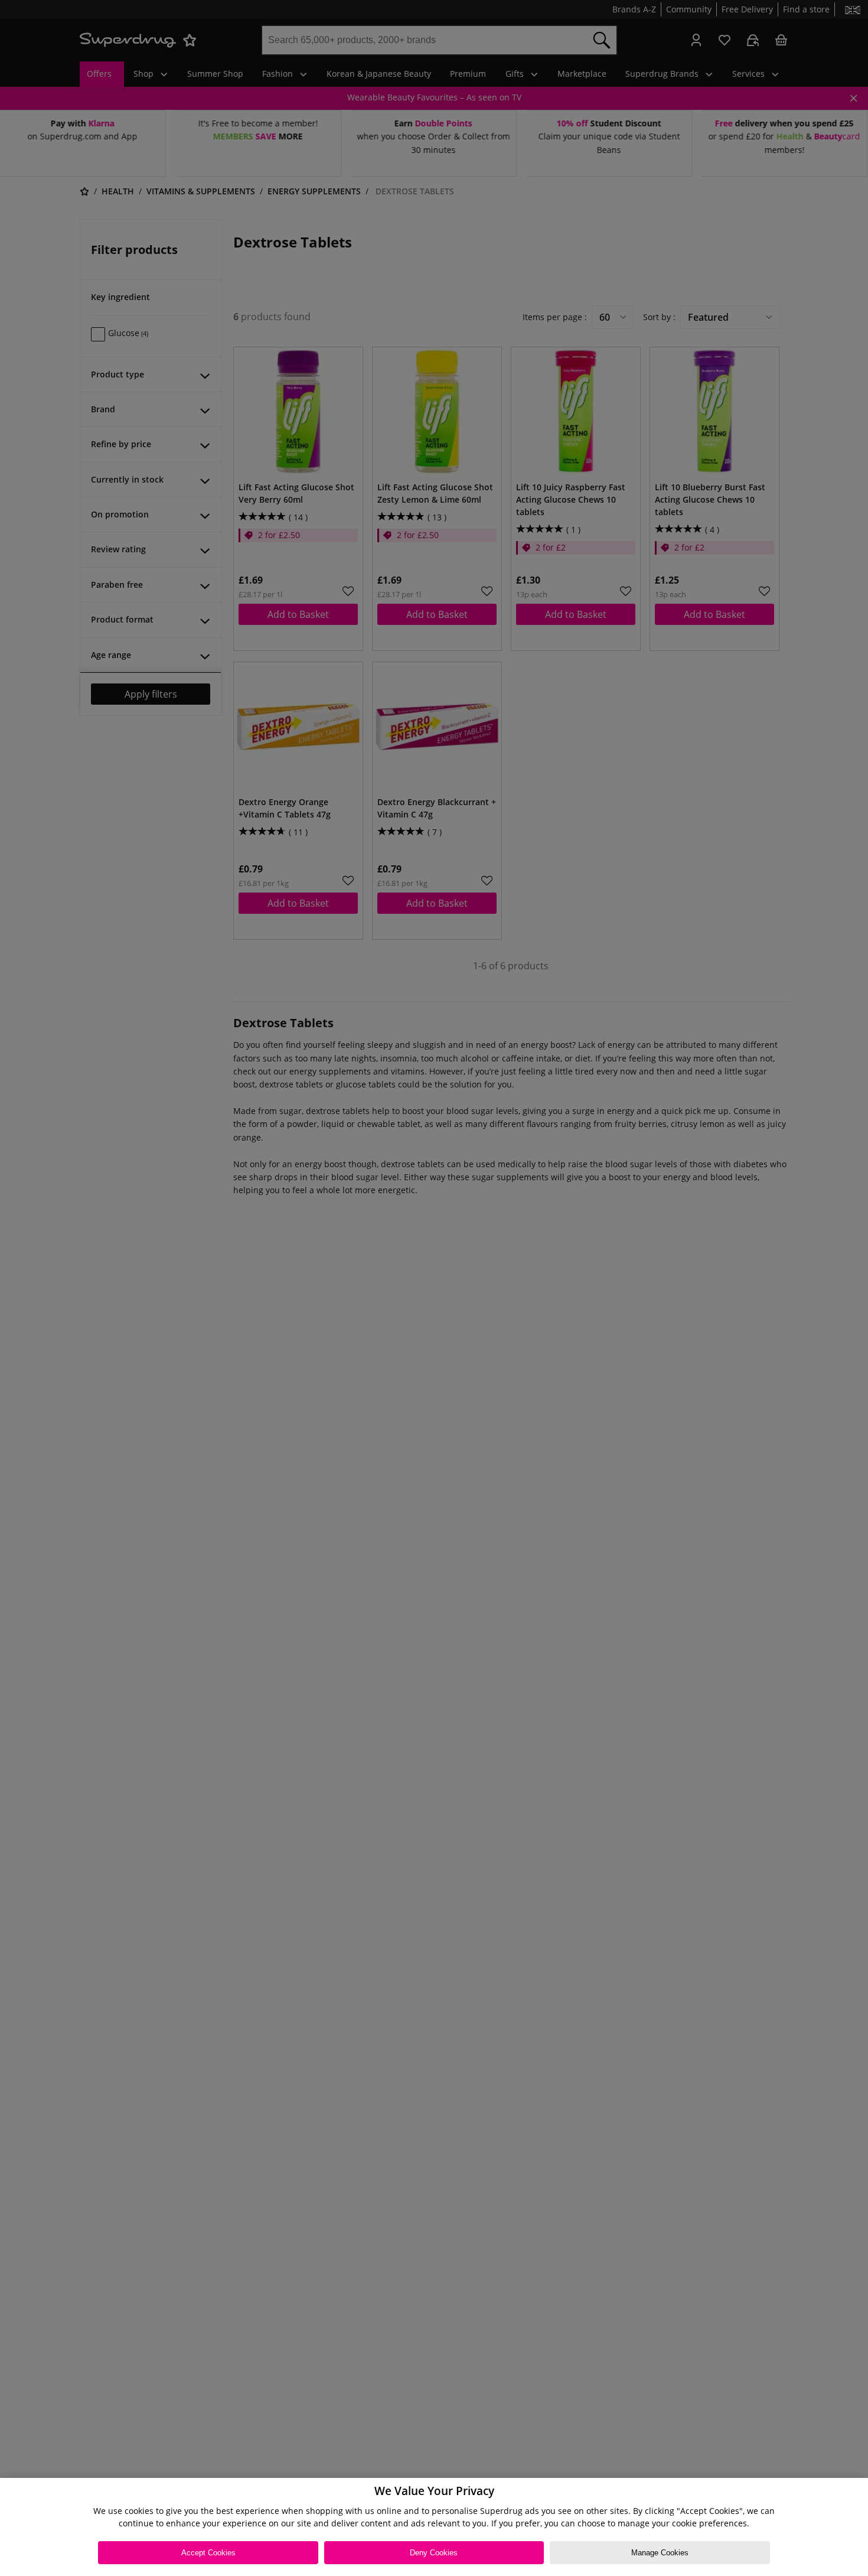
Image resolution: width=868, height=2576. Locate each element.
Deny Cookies (434, 2553)
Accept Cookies (208, 2553)
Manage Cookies (660, 2553)
